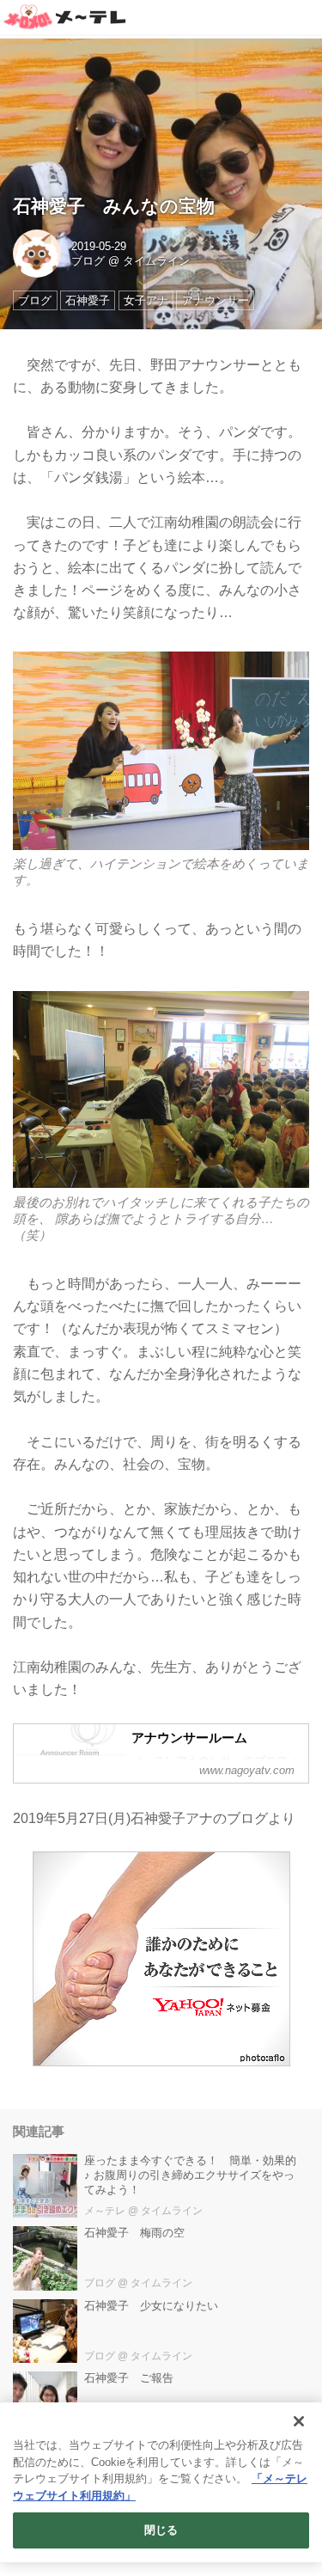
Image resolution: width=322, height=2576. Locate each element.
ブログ (88, 261)
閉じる (161, 2530)
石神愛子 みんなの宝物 (114, 206)
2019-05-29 (99, 246)
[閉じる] (299, 2421)
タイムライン (156, 261)
